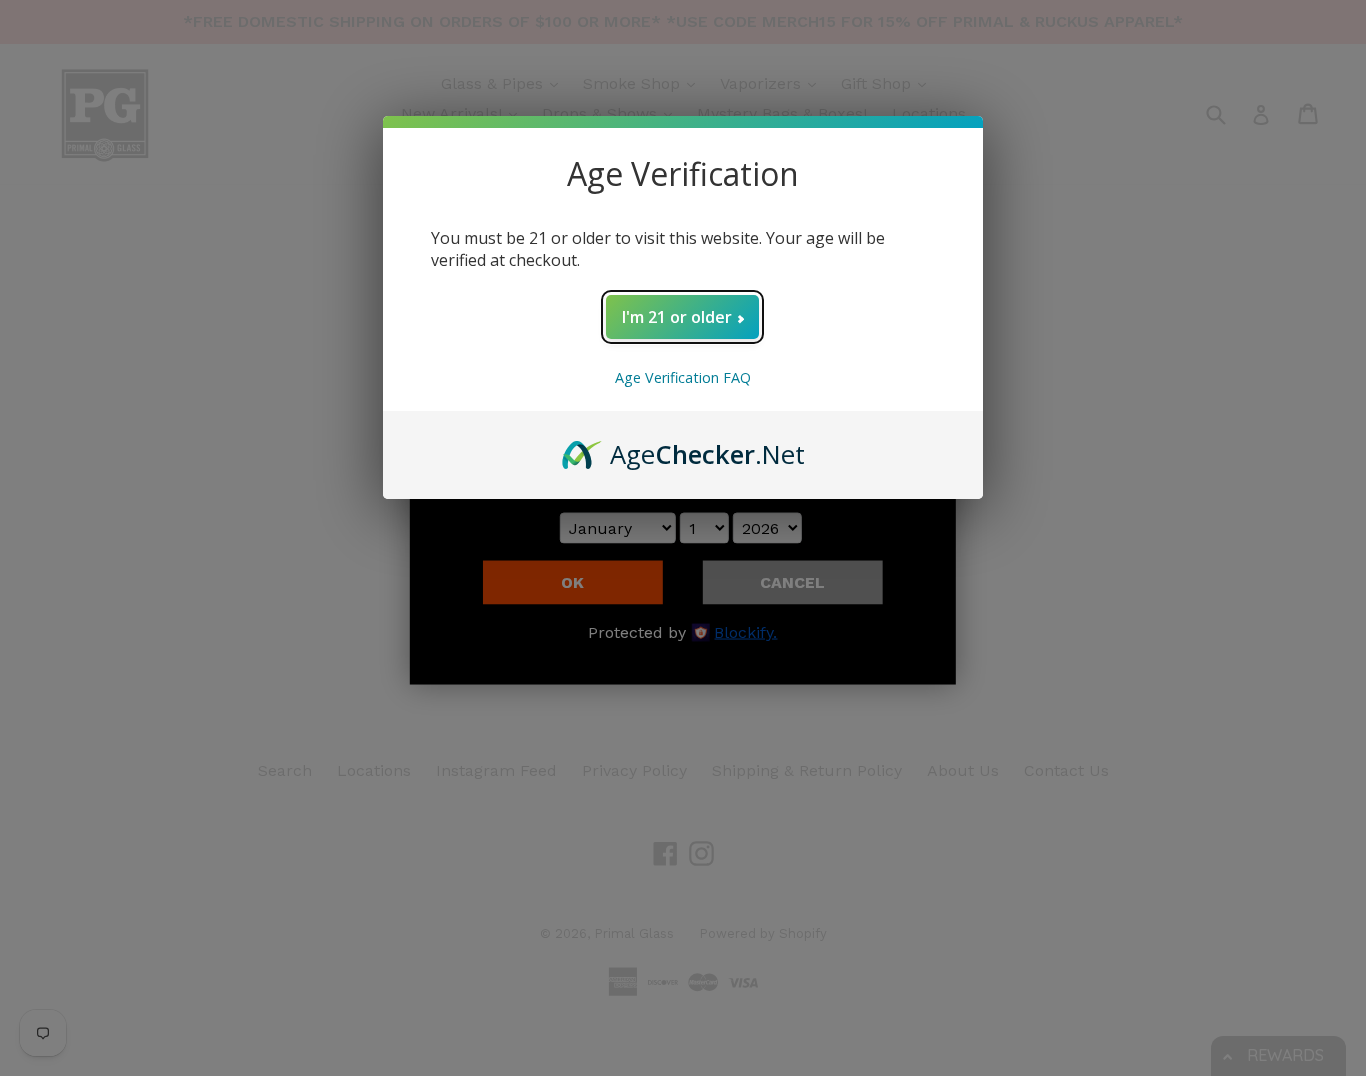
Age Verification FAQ (683, 377)
